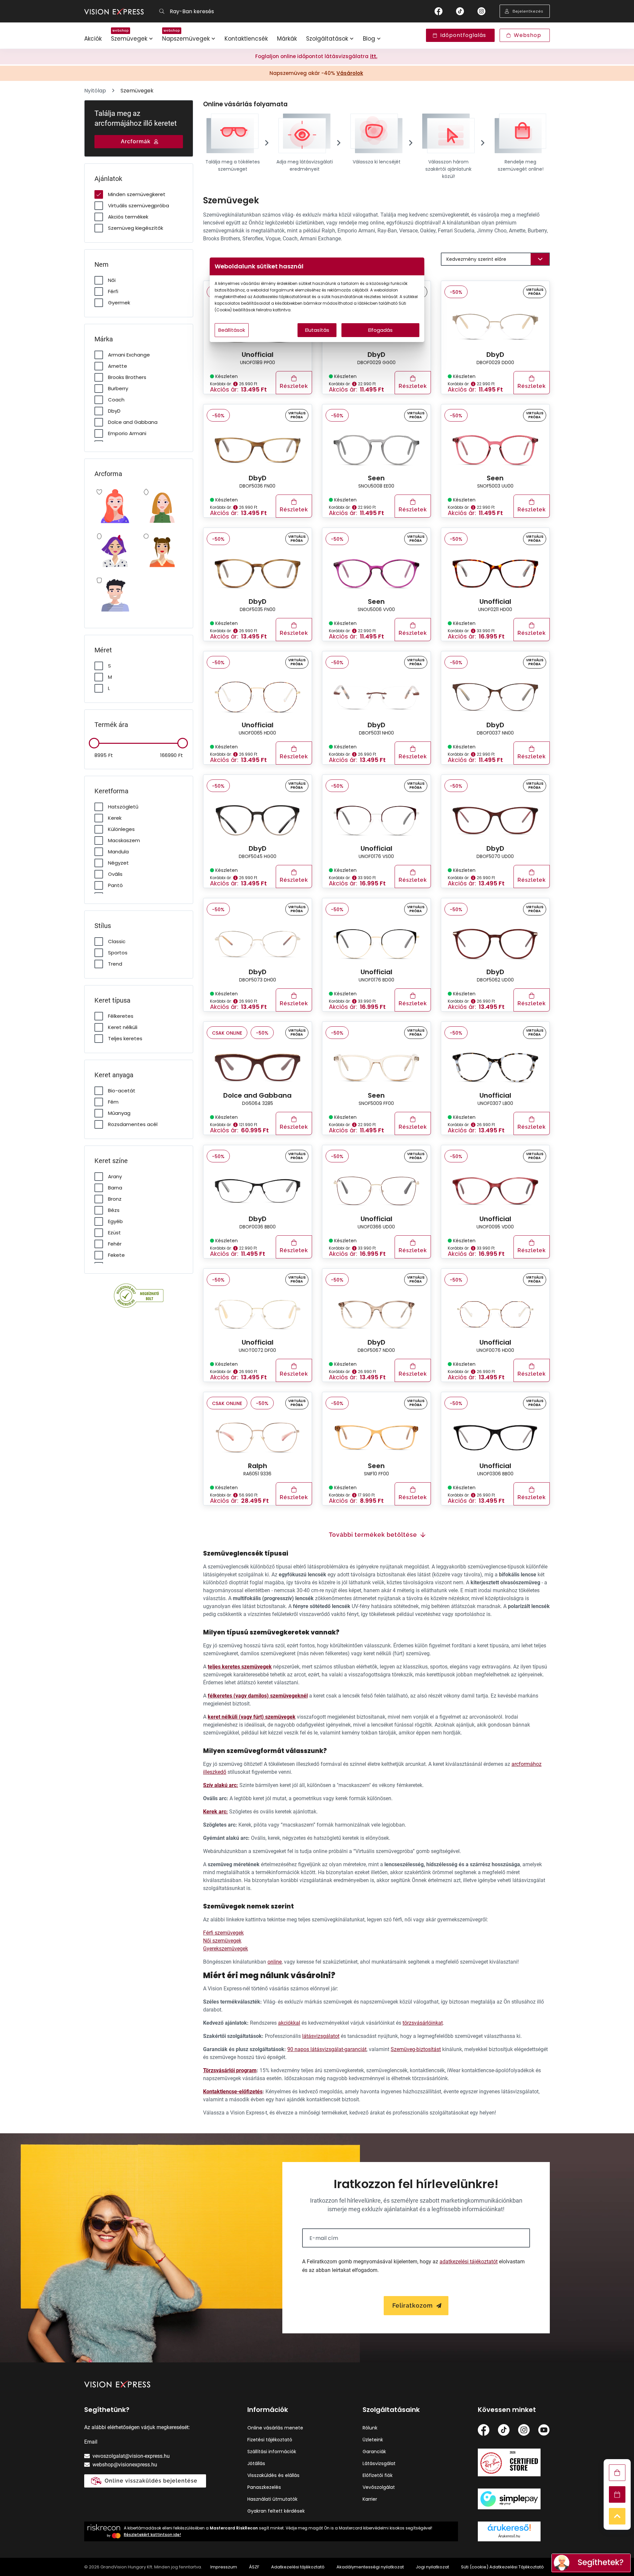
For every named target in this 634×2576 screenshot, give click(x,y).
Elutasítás (317, 330)
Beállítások (232, 330)
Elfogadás (380, 330)
